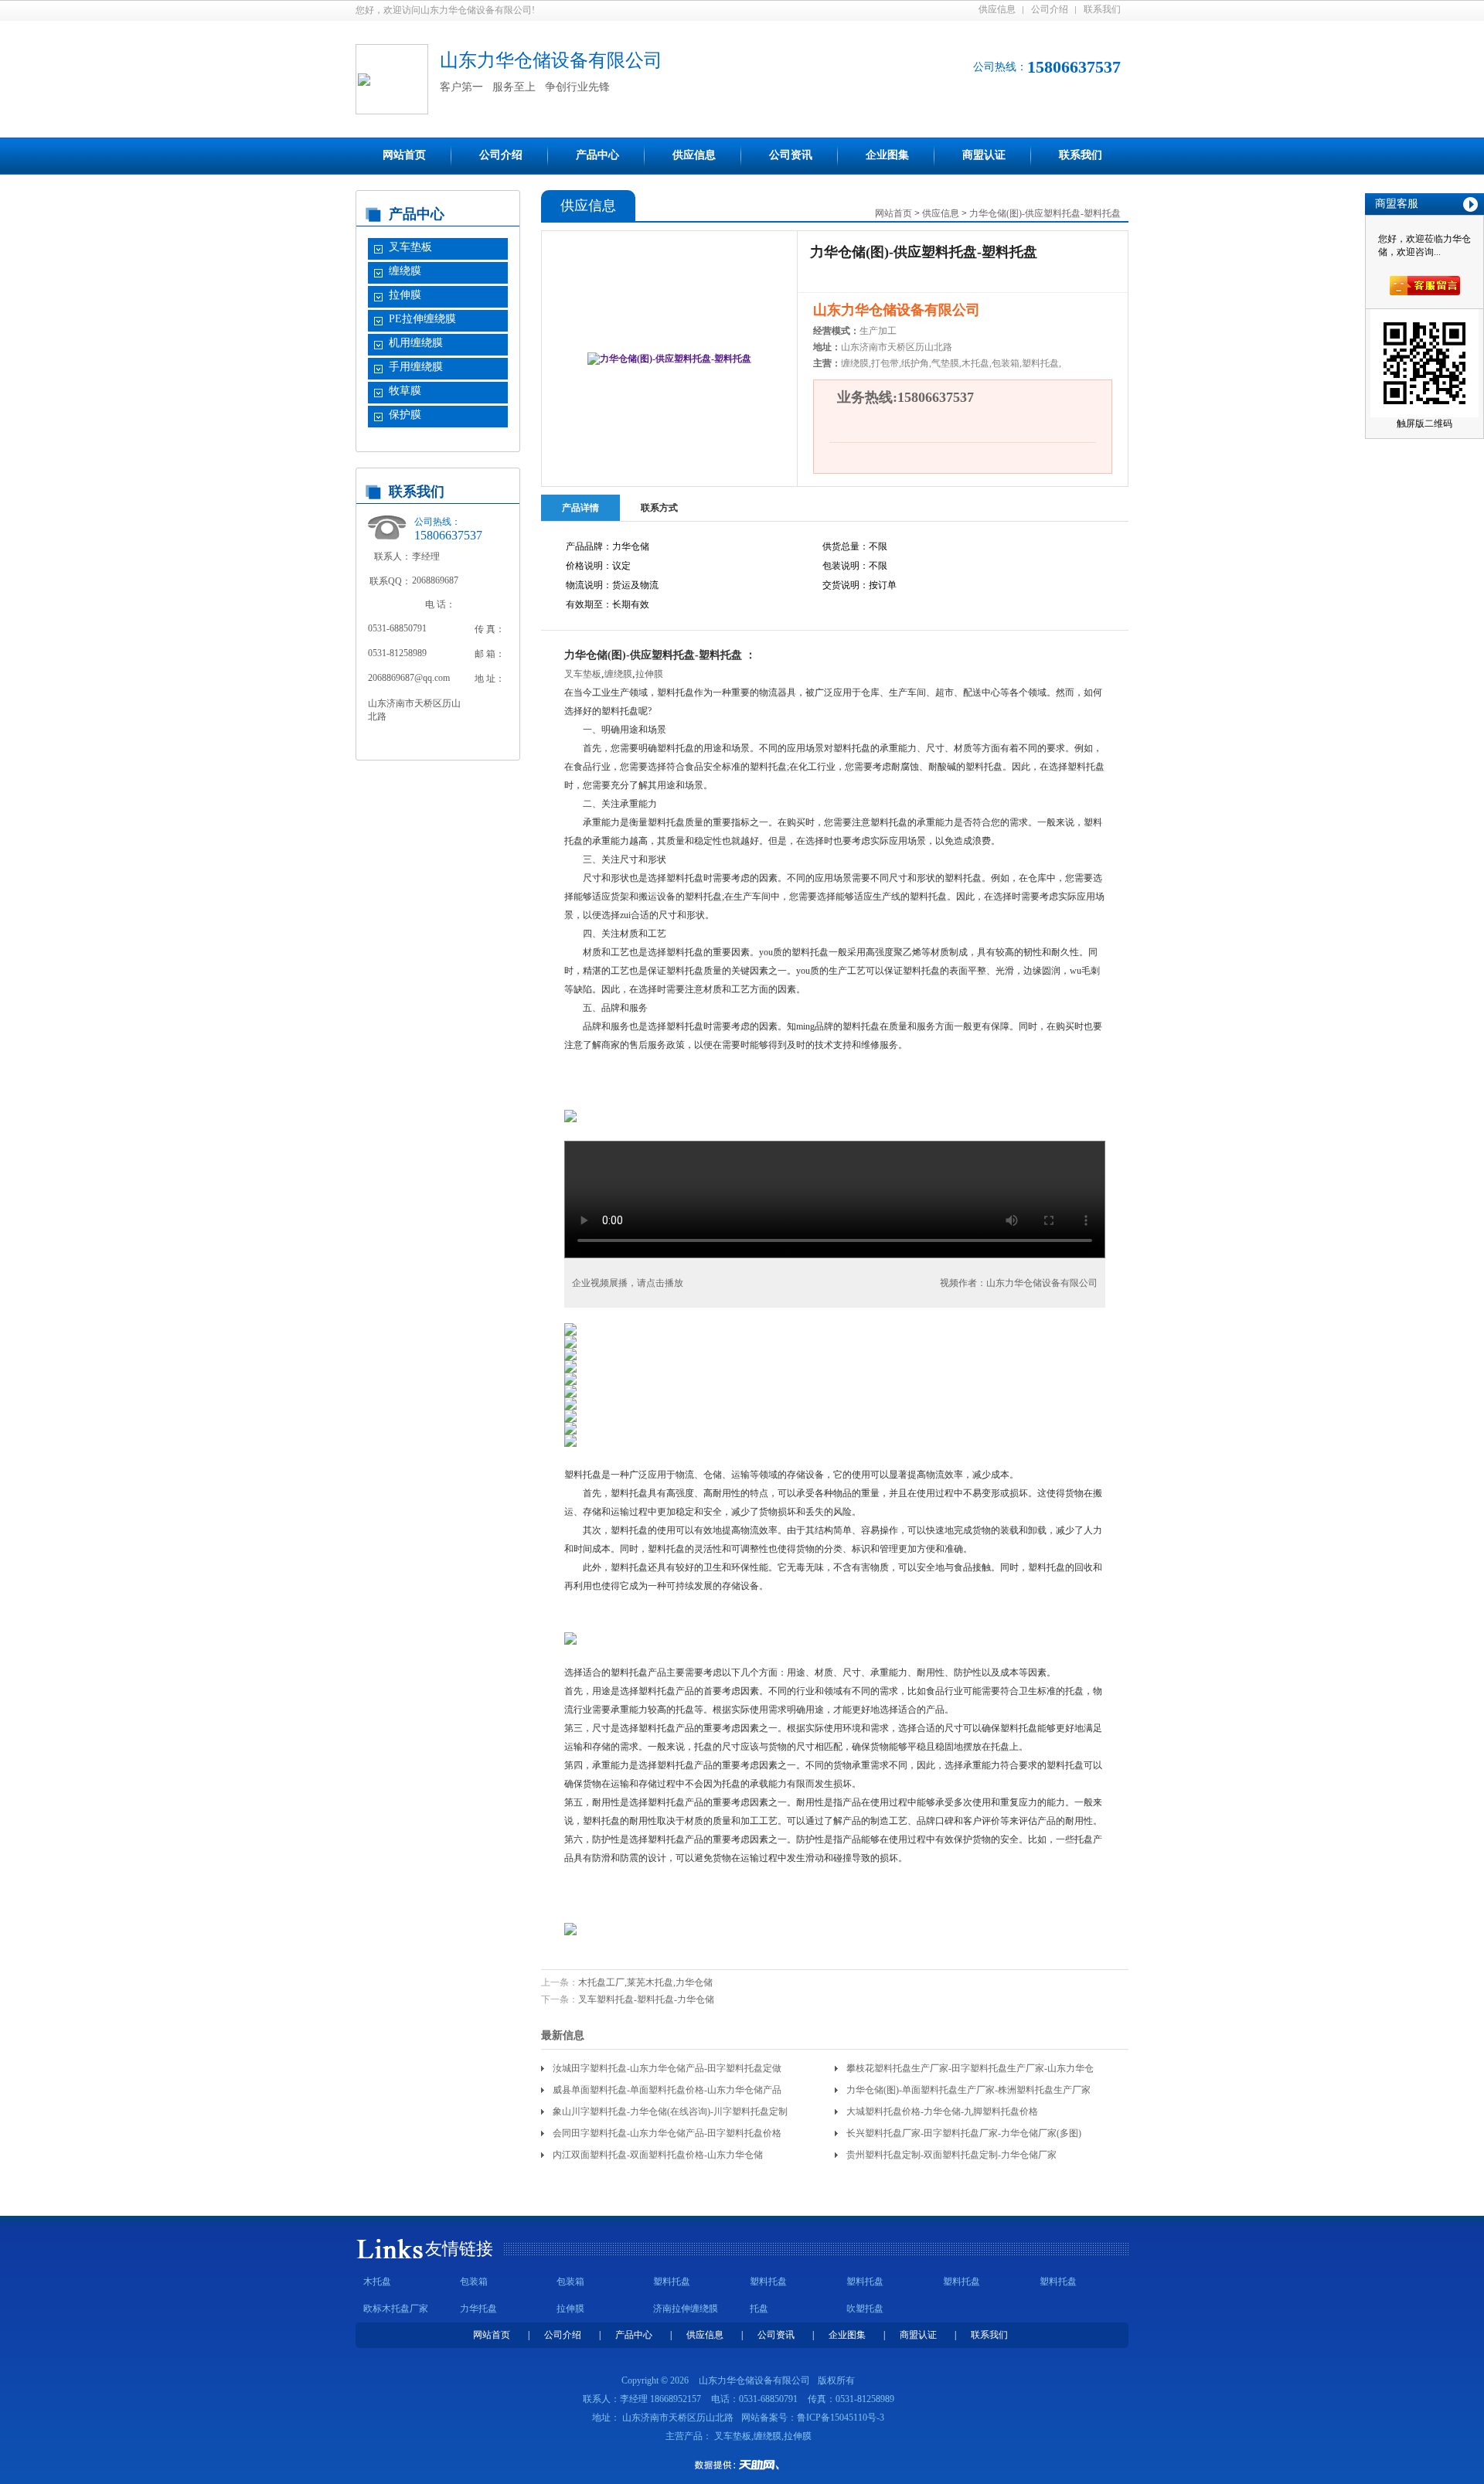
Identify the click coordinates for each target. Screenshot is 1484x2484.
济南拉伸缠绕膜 (686, 2309)
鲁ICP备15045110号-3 (841, 2418)
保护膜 (405, 415)
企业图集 (887, 155)
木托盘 (377, 2282)
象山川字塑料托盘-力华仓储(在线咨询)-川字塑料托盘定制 (670, 2111)
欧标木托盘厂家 (396, 2309)
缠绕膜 (405, 271)
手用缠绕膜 (416, 367)
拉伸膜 (405, 295)
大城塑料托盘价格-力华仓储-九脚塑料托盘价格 (942, 2111)
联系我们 (1102, 9)
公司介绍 (1050, 9)
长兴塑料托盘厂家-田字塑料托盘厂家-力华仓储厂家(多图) (964, 2133)
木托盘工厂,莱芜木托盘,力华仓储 (645, 1982)
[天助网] (742, 2465)
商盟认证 (984, 155)
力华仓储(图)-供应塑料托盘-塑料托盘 (1045, 213)
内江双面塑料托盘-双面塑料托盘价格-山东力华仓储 (658, 2155)
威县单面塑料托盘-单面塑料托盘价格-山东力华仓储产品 (667, 2090)
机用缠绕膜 (416, 343)
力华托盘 (478, 2309)
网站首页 (404, 155)
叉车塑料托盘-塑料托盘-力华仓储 (646, 1999)
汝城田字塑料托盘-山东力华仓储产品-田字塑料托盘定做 (667, 2068)
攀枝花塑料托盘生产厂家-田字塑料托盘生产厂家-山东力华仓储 (970, 2071)
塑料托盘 (672, 2282)
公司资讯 (791, 155)
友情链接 (459, 2249)
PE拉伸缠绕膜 (422, 319)
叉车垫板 (410, 247)
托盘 (759, 2309)
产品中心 (597, 155)
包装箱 (474, 2282)
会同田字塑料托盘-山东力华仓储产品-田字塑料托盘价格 (667, 2133)
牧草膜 (405, 391)
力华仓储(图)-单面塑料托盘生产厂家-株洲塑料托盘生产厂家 (968, 2090)
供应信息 (997, 9)
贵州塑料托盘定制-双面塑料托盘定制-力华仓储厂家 (951, 2155)
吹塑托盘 (865, 2309)
